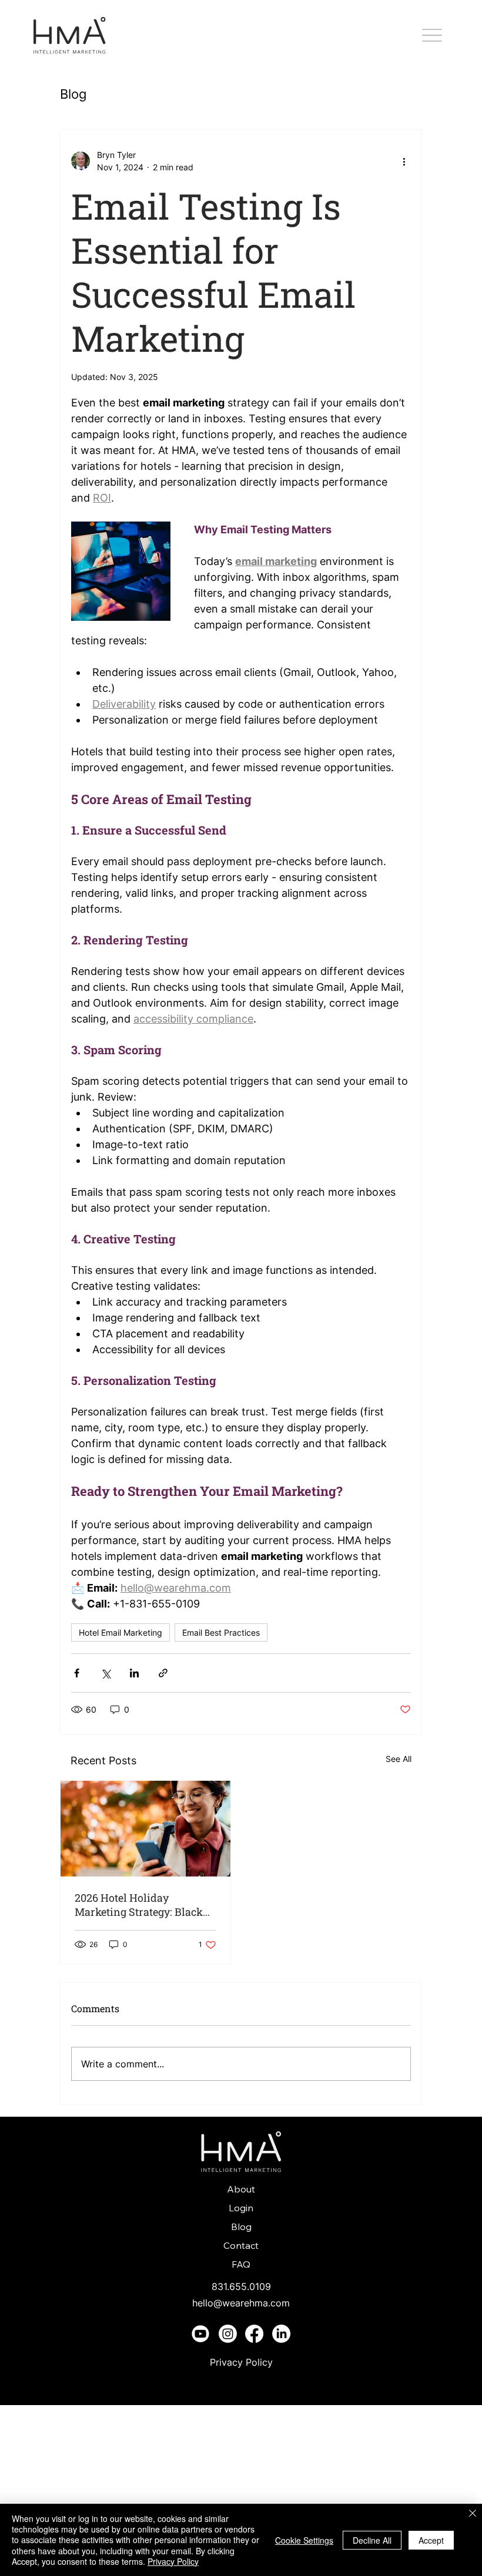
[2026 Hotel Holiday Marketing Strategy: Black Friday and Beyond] (145, 1829)
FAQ (241, 2264)
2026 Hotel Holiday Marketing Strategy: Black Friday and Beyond (139, 1905)
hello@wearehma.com (241, 2303)
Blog (73, 94)
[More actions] (404, 161)
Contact (241, 2245)
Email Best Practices (221, 1632)
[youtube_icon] (201, 2334)
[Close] (473, 2514)
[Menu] (432, 36)
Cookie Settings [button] (304, 2540)
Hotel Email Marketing (120, 1632)
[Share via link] (163, 1673)
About (241, 2189)
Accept (431, 2540)
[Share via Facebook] (77, 1673)
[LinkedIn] (281, 2334)
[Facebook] (254, 2334)
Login (241, 2208)
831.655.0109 (241, 2286)
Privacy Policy (241, 2362)
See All (399, 1759)
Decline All (372, 2540)
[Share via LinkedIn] (134, 1673)
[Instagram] (228, 2334)
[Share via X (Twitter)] (106, 1673)
